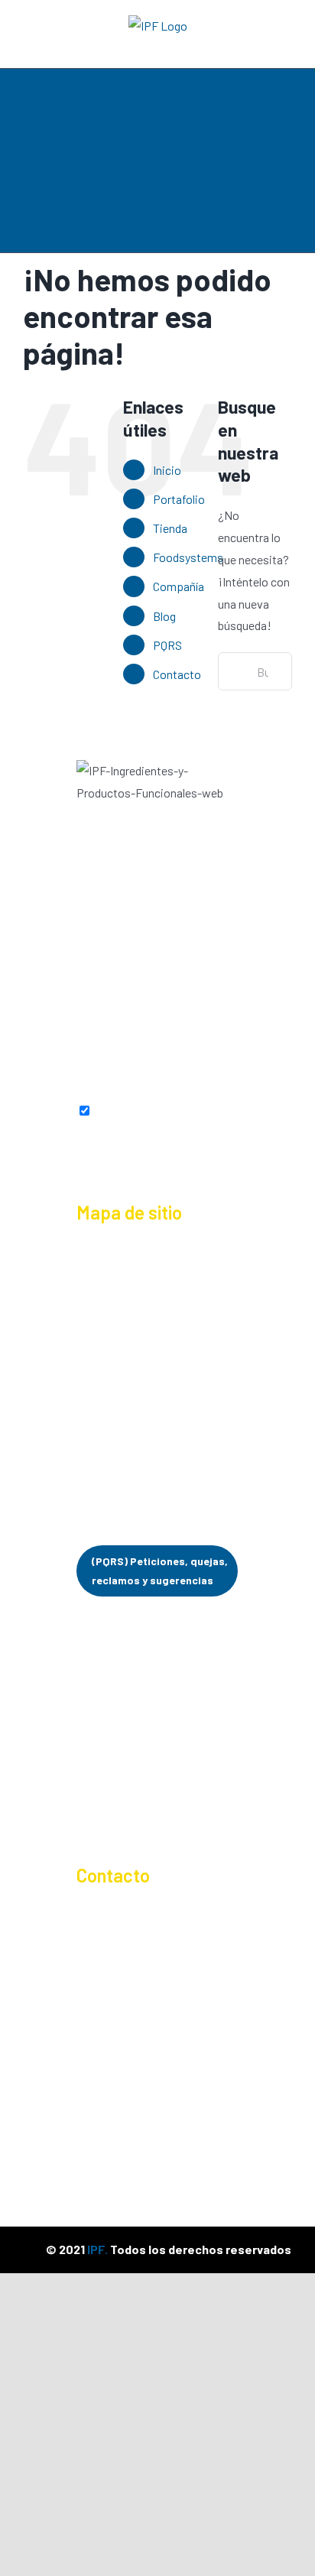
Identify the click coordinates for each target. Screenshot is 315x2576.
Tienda (170, 528)
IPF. (97, 2249)
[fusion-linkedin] (143, 1058)
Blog (164, 616)
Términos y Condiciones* (140, 1815)
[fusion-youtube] (172, 1058)
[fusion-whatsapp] (201, 1058)
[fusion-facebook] (85, 1058)
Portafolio (179, 499)
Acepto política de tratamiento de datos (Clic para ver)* (155, 1130)
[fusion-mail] (230, 1058)
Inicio (167, 470)
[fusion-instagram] (114, 1058)
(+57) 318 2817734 (143, 1964)
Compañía (179, 586)
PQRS (167, 645)
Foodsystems (188, 557)
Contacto (177, 674)
